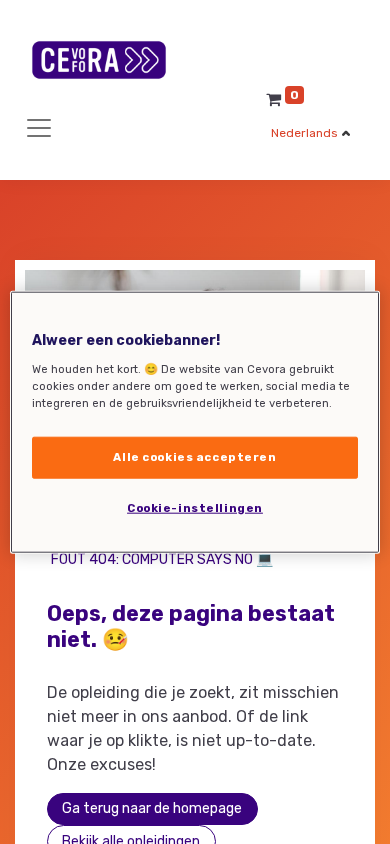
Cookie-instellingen (195, 507)
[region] (195, 422)
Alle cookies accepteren (194, 456)
